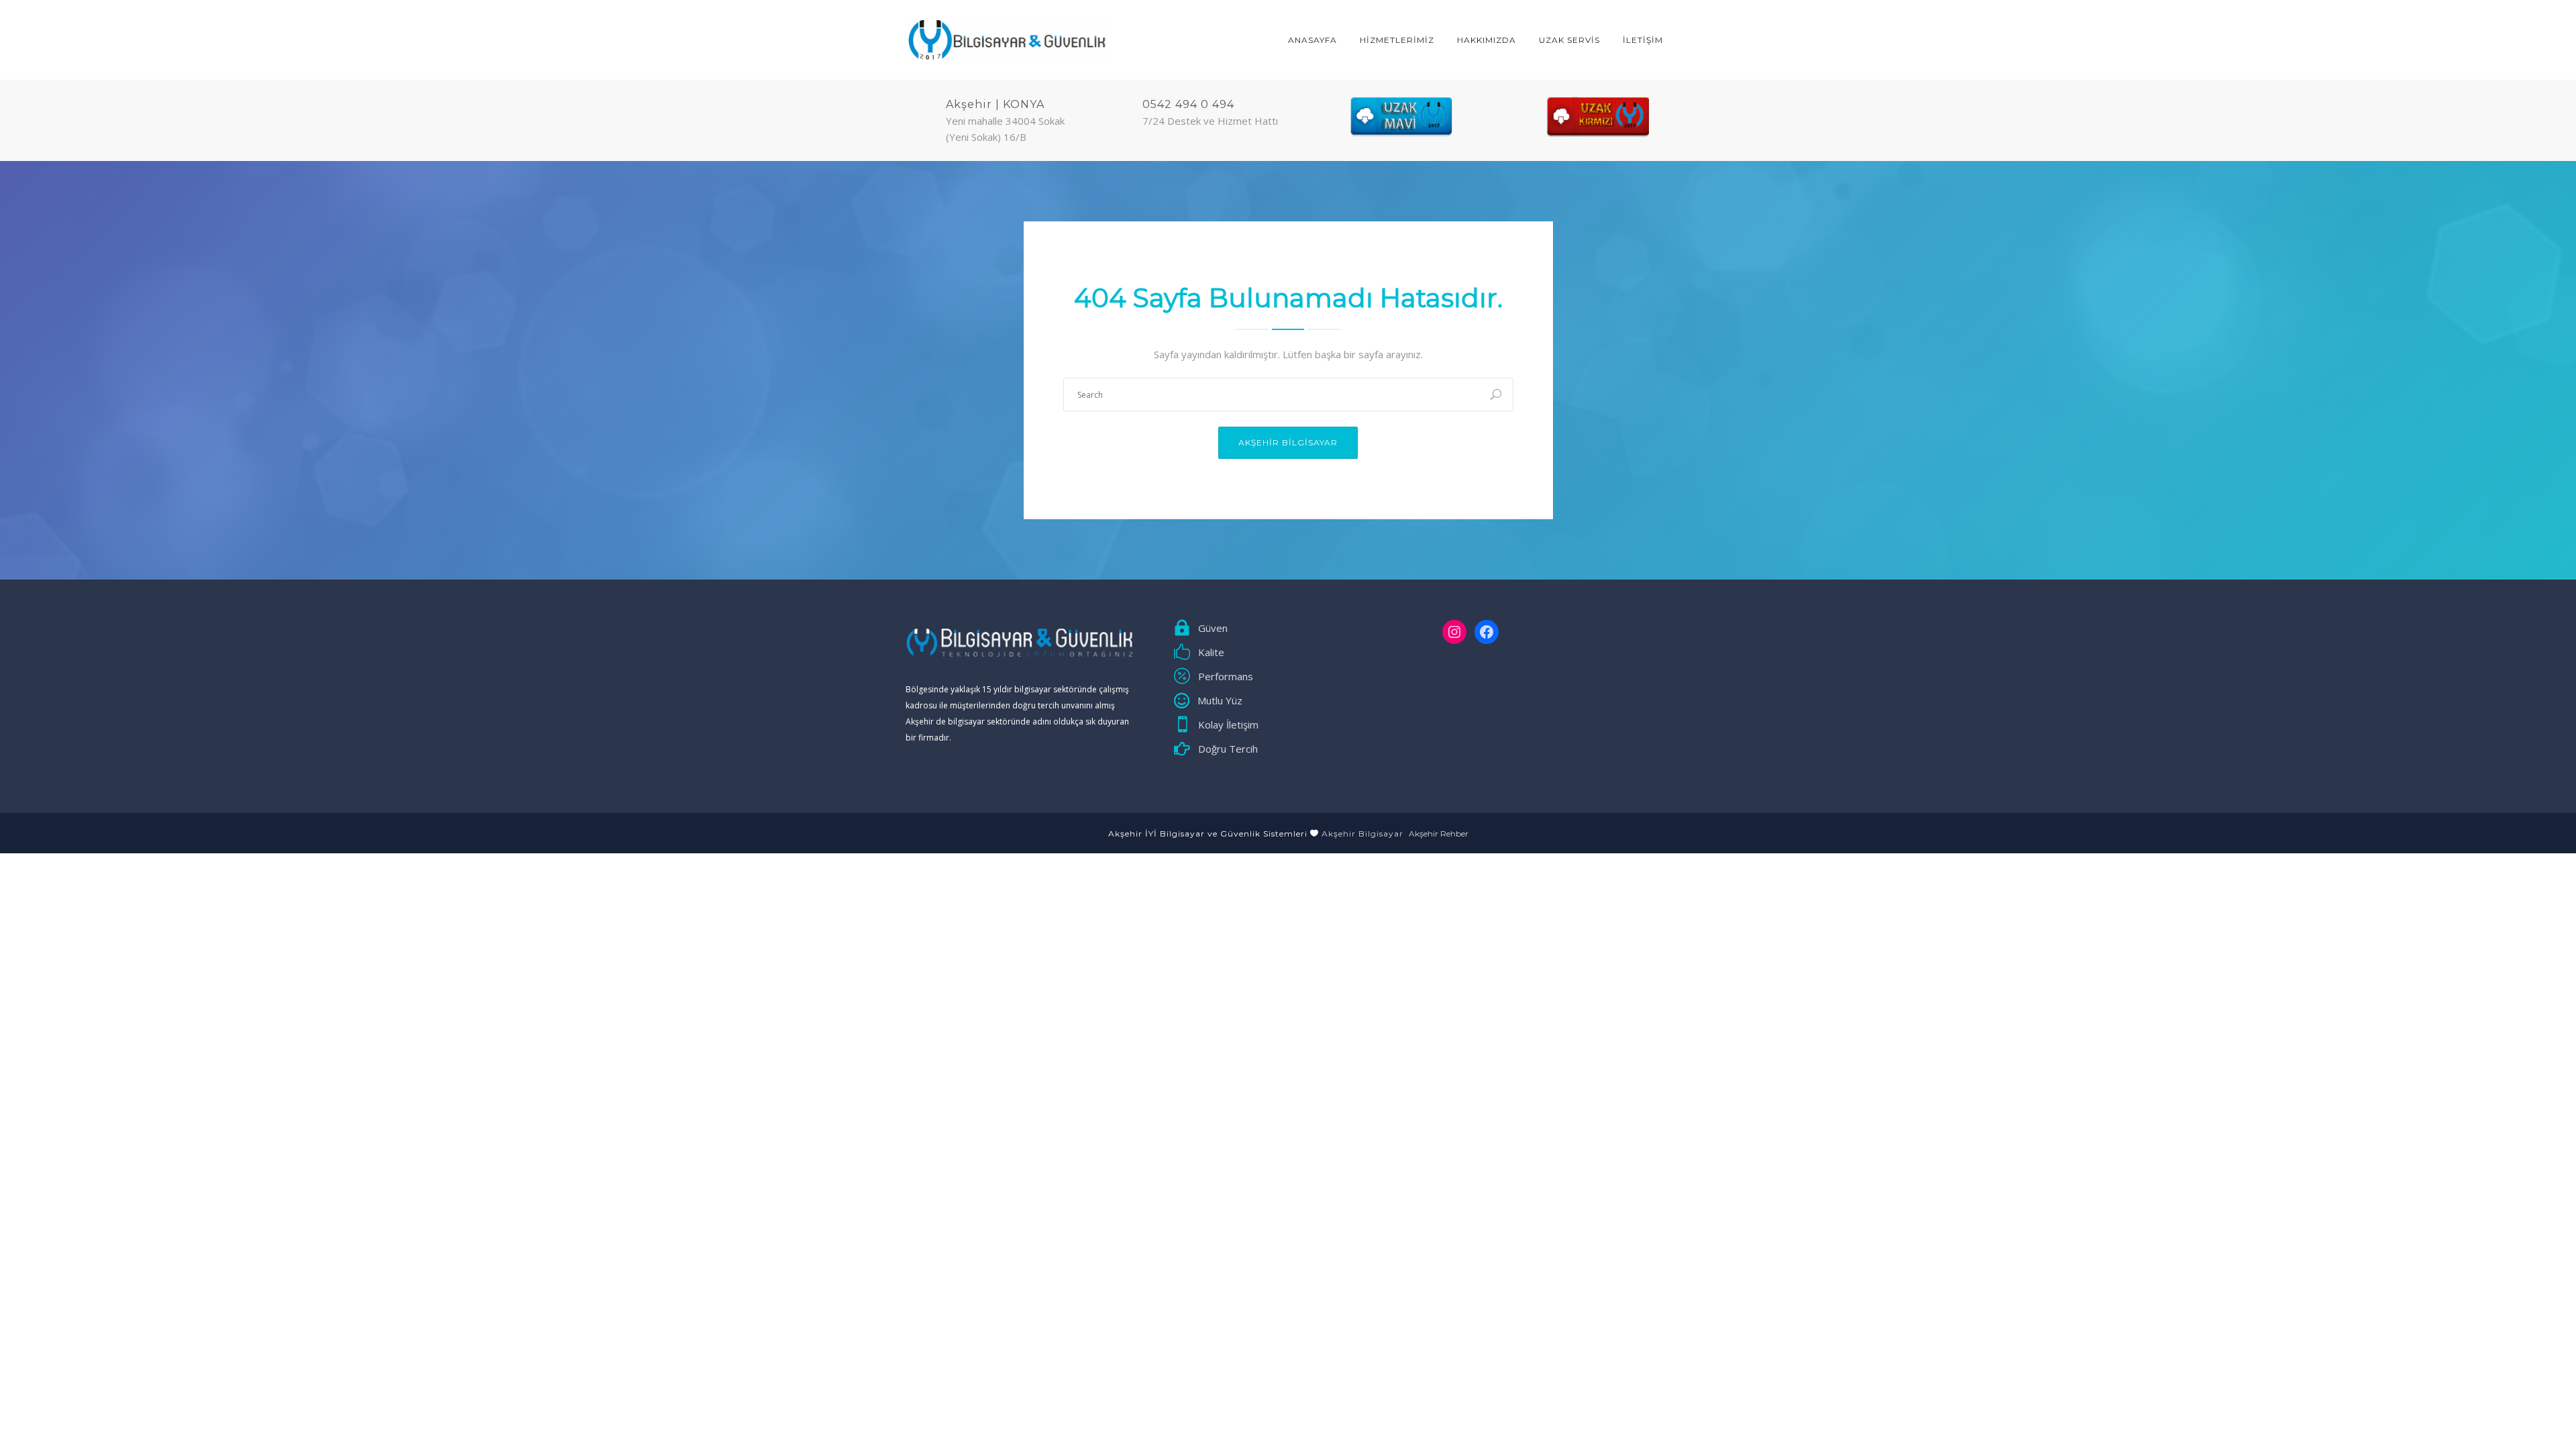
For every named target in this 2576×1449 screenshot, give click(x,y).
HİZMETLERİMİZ (1397, 40)
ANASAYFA (1312, 40)
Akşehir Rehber (1439, 834)
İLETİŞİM (1643, 40)
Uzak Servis (1569, 40)
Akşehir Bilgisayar (1288, 442)
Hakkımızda (1487, 40)
